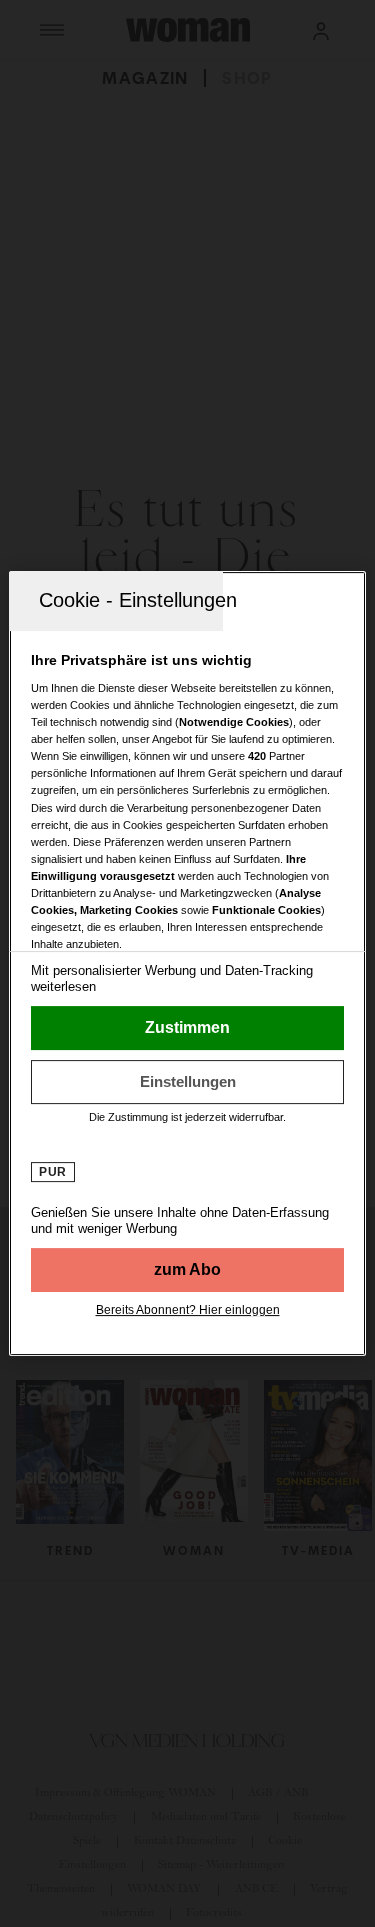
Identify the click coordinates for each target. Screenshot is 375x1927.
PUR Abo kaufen (187, 1270)
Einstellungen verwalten (187, 1082)
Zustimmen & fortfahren (187, 1028)
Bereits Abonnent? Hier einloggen (188, 1310)
